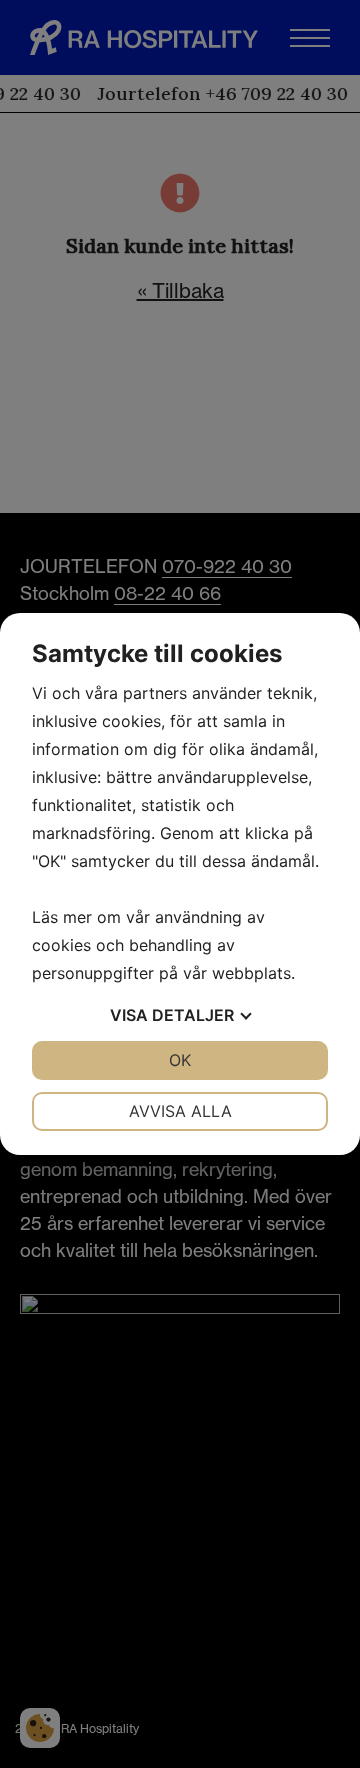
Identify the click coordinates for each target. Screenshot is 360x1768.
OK (180, 1060)
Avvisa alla (180, 1111)
